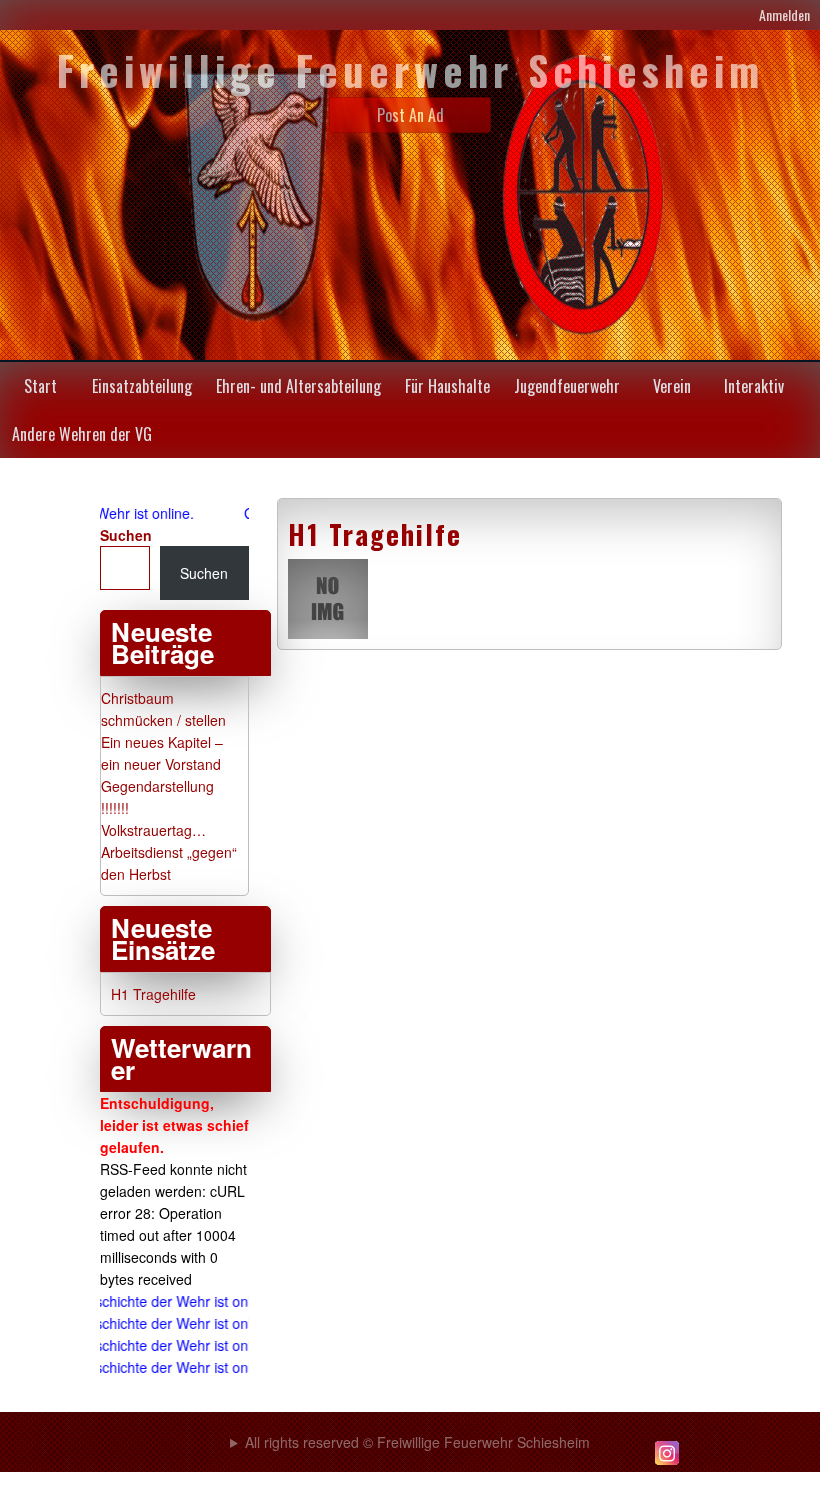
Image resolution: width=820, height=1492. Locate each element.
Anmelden (784, 14)
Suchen (126, 535)
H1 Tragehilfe (375, 534)
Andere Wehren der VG (82, 434)
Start (40, 386)
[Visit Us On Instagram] (666, 1463)
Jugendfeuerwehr (567, 386)
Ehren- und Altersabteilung (298, 386)
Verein (672, 386)
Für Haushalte (447, 386)
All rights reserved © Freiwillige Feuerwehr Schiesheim (417, 1442)
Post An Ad (410, 115)
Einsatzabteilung (142, 386)
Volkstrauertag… (153, 830)
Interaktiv (754, 386)
